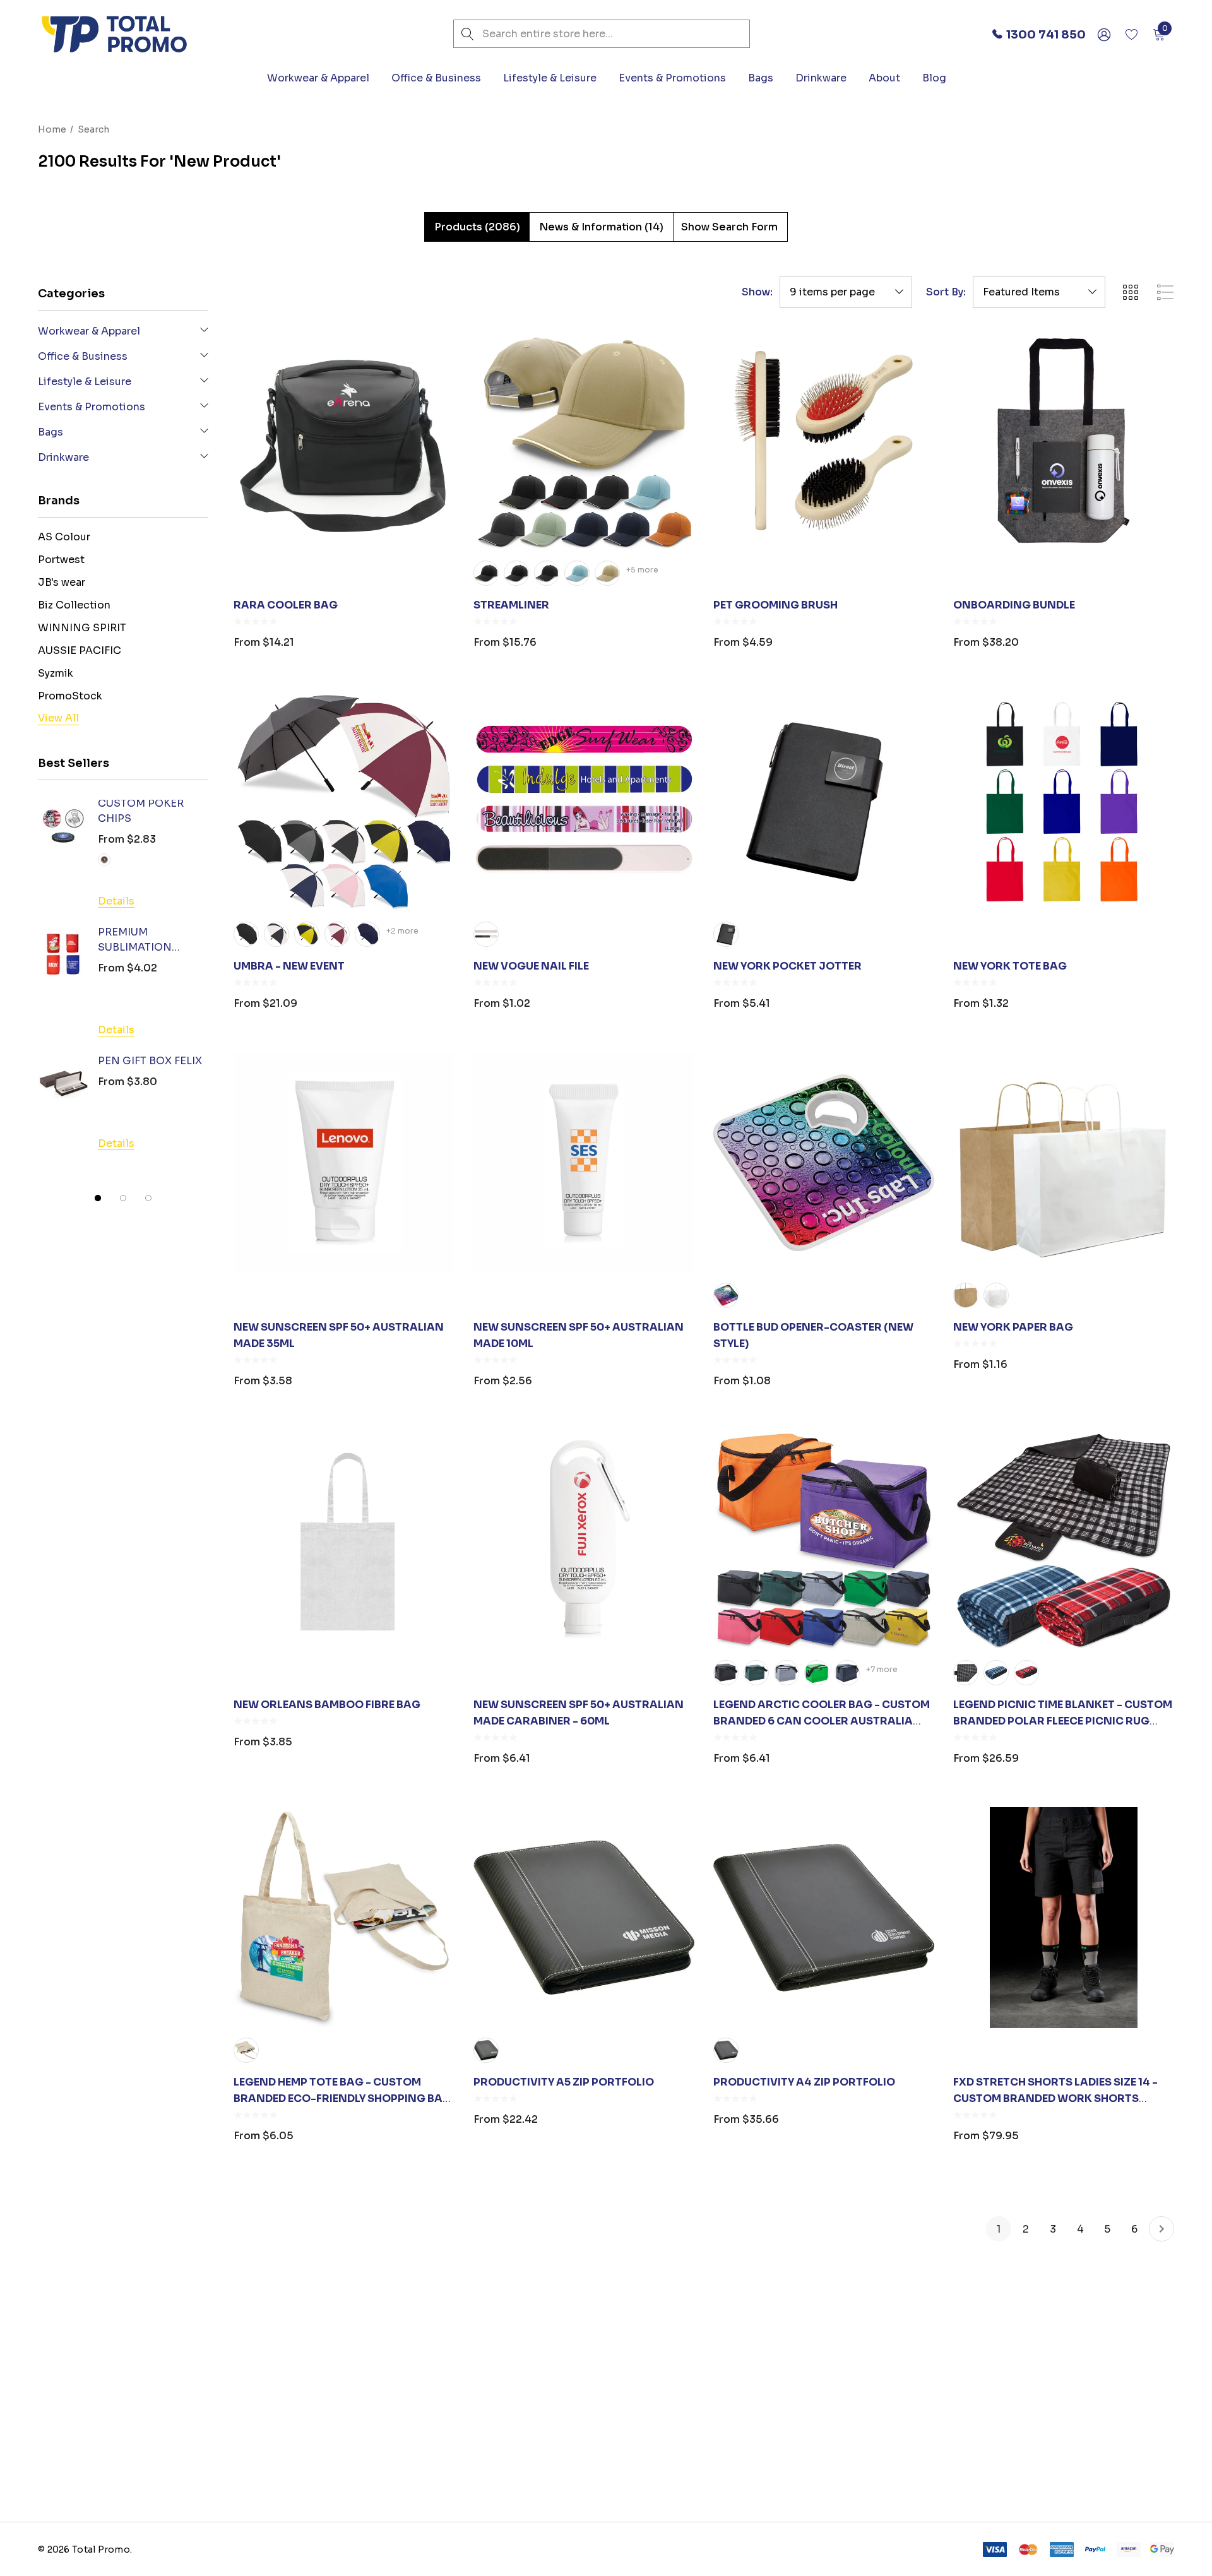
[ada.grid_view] (1130, 292)
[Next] (1161, 2229)
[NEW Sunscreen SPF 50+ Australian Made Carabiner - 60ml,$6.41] (584, 1540)
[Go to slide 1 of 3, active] (98, 1198)
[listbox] (1039, 292)
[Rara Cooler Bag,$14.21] (344, 441)
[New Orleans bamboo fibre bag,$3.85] (344, 1540)
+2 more (402, 931)
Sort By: (946, 292)
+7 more (882, 1669)
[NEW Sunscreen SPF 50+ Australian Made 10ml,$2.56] (584, 1163)
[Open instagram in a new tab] (924, 2440)
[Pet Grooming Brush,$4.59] (824, 441)
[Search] (467, 34)
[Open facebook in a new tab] (875, 2440)
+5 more (642, 570)
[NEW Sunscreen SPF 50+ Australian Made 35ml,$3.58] (344, 1163)
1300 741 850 (114, 2482)
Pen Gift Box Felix (150, 1061)
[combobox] (602, 34)
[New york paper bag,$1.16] (1064, 1163)
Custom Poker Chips (141, 811)
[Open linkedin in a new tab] (898, 2440)
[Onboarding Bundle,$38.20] (1064, 441)
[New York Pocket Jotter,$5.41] (824, 802)
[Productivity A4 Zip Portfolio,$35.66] (824, 1918)
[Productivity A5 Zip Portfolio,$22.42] (584, 1918)
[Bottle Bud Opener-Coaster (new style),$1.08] (824, 1163)
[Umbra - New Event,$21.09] (344, 802)
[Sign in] (1103, 34)
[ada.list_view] (1165, 292)
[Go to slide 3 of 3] (148, 1198)
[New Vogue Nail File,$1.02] (584, 802)
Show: (757, 292)
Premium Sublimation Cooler (135, 941)
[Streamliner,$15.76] (584, 441)
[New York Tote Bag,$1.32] (1064, 802)
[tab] (477, 227)
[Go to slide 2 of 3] (123, 1198)
